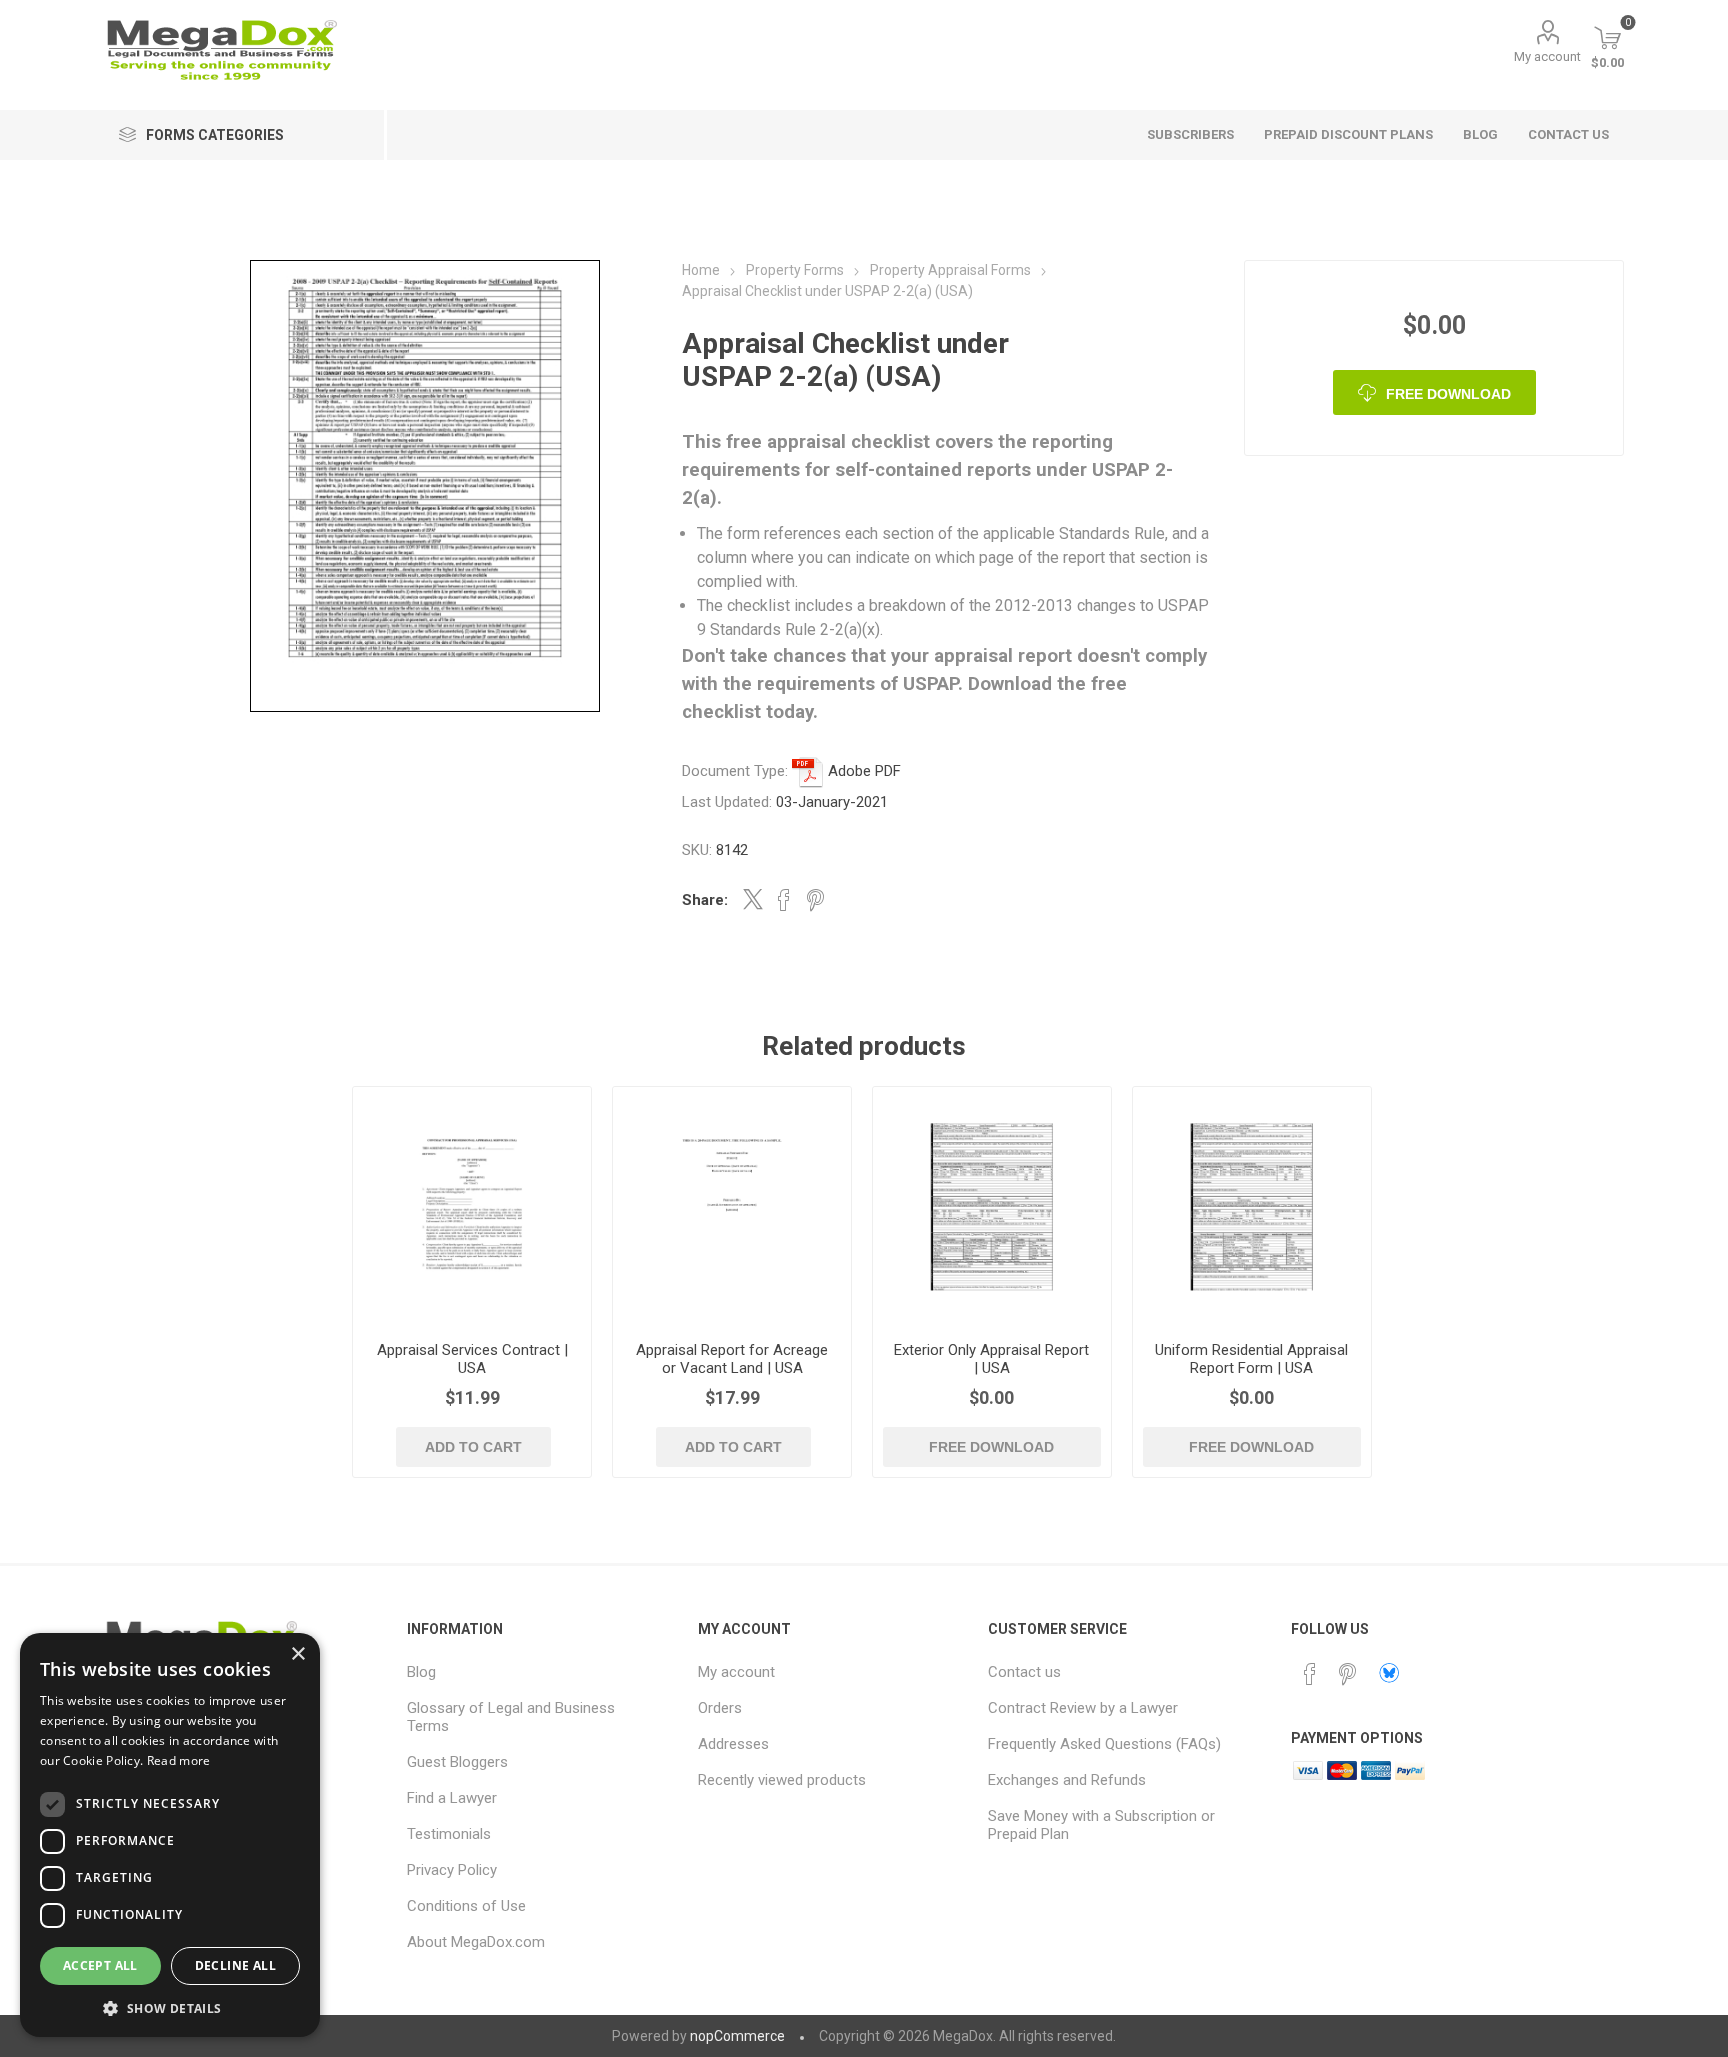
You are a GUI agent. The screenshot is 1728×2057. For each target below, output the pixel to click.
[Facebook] (1310, 1674)
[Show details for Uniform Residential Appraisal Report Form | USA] (1252, 1206)
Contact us (1024, 1672)
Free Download (1448, 394)
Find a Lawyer (452, 1798)
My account (1547, 56)
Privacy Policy (452, 1870)
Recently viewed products (782, 1780)
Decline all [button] (235, 1965)
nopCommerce (737, 2036)
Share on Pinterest (815, 900)
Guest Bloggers (457, 1762)
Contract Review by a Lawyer (1083, 1708)
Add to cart (473, 1447)
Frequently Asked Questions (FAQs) (1104, 1744)
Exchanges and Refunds (1067, 1780)
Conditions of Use (466, 1906)
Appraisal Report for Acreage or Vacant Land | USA (732, 1359)
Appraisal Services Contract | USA (472, 1359)
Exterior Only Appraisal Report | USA (991, 1359)
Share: (705, 900)
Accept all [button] (100, 1965)
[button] (170, 2007)
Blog (421, 1672)
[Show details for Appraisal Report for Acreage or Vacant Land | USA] (732, 1206)
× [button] (297, 1654)
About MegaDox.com (476, 1942)
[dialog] (170, 1835)
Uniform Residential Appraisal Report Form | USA (1251, 1359)
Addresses (733, 1744)
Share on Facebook (784, 900)
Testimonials (449, 1834)
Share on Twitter (753, 899)
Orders (720, 1708)
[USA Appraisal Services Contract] (472, 1206)
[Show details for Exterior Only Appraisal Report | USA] (992, 1206)
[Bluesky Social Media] (1389, 1673)
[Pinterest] (1348, 1674)
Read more (179, 1760)
